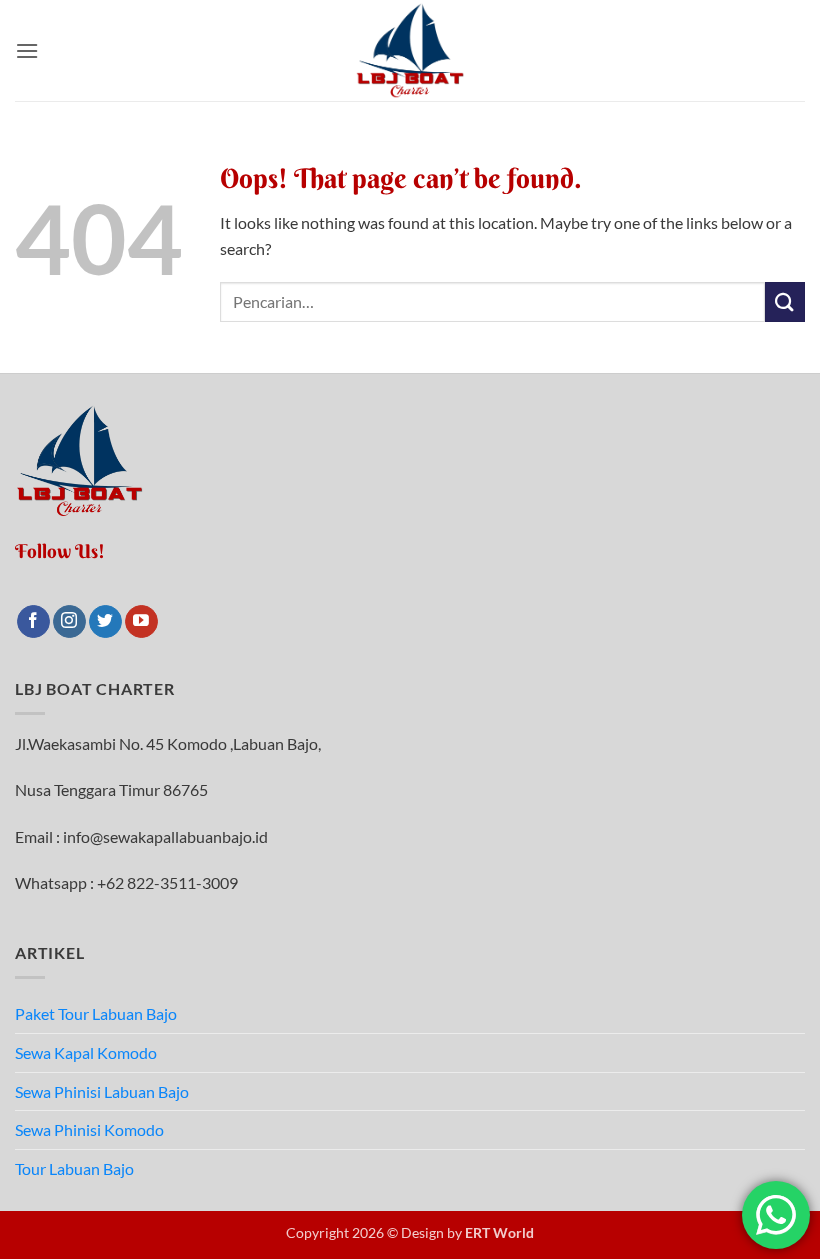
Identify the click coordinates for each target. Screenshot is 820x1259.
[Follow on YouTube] (141, 622)
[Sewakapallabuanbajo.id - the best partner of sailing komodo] (410, 50)
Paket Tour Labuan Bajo (96, 1013)
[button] (27, 50)
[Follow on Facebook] (33, 622)
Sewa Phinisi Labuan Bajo (102, 1091)
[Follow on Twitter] (105, 622)
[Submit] (785, 301)
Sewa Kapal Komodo (86, 1052)
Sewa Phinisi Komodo (89, 1129)
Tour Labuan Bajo (74, 1168)
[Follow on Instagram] (69, 622)
